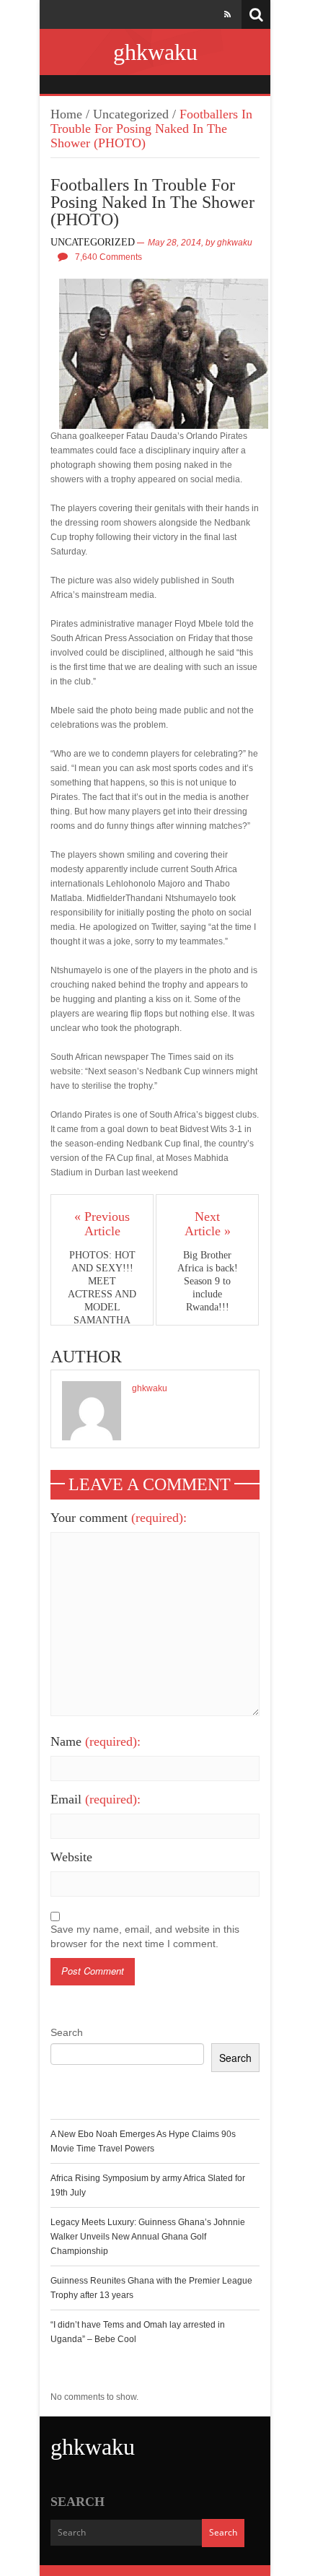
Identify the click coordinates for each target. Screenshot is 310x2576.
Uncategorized (131, 114)
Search (67, 2032)
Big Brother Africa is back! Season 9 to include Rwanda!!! (208, 1281)
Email (96, 1799)
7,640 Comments (108, 257)
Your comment (119, 1518)
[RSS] (227, 14)
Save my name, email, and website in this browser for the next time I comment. (145, 1936)
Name (96, 1741)
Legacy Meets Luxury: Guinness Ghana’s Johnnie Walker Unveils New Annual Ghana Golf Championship (148, 2237)
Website (71, 1857)
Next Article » (208, 1224)
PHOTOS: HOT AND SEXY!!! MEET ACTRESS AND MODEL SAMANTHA (102, 1288)
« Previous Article (102, 1224)
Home (66, 114)
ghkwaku (155, 52)
